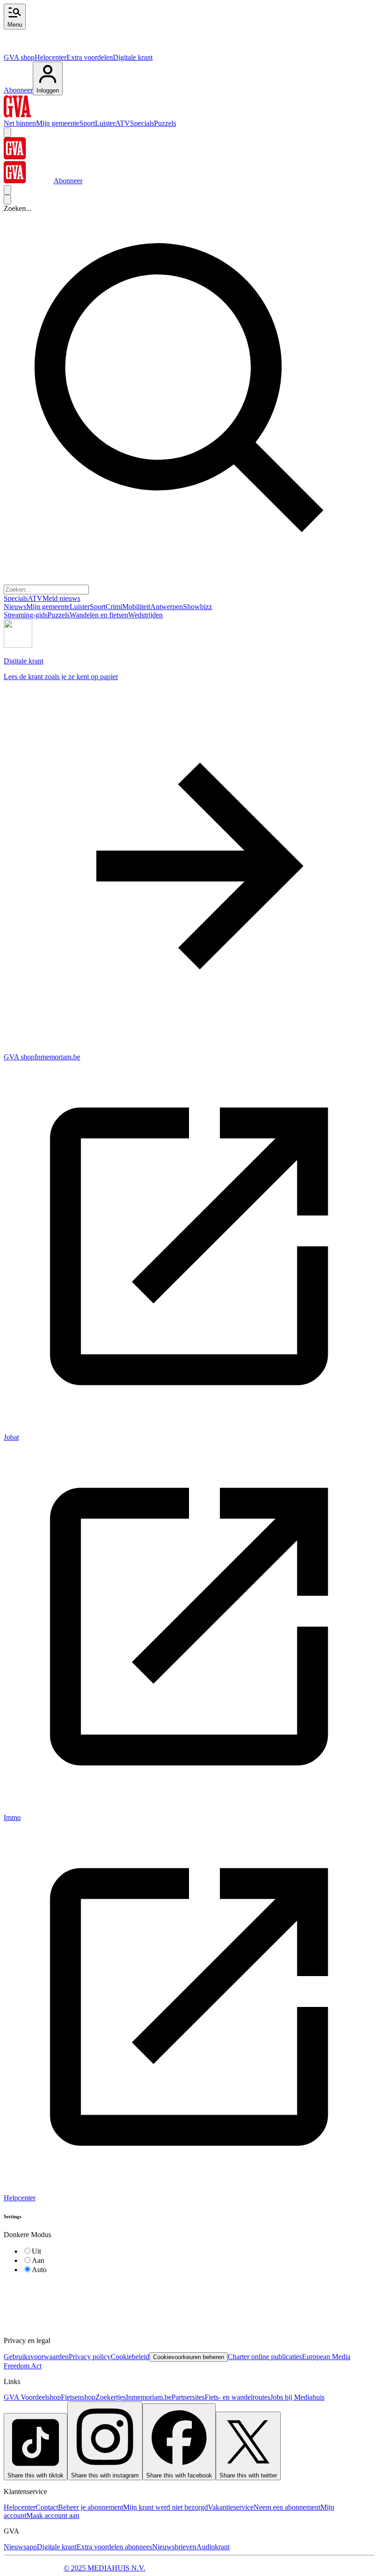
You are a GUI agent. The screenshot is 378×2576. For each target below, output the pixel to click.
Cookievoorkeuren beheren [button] (189, 2357)
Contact (47, 2507)
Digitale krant (133, 57)
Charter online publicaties (265, 2357)
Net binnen (20, 123)
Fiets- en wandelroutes (237, 2397)
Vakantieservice (231, 2507)
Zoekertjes (111, 2397)
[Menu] (7, 132)
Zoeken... (18, 208)
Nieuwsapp (20, 2547)
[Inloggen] (7, 190)
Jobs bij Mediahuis (297, 2397)
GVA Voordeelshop (32, 2397)
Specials (142, 123)
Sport (87, 123)
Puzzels (165, 123)
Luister (105, 123)
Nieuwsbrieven (174, 2547)
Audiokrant (213, 2547)
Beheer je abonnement (91, 2507)
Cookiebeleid (130, 2357)
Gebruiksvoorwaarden (36, 2357)
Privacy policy (90, 2357)
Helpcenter (50, 57)
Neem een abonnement (287, 2507)
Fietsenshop (78, 2397)
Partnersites (188, 2397)
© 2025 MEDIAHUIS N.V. (104, 2568)
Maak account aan (53, 2515)
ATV (123, 123)
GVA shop (19, 57)
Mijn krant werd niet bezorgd (165, 2507)
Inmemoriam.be (149, 2397)
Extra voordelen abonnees (114, 2547)
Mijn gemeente (58, 123)
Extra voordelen (90, 57)
